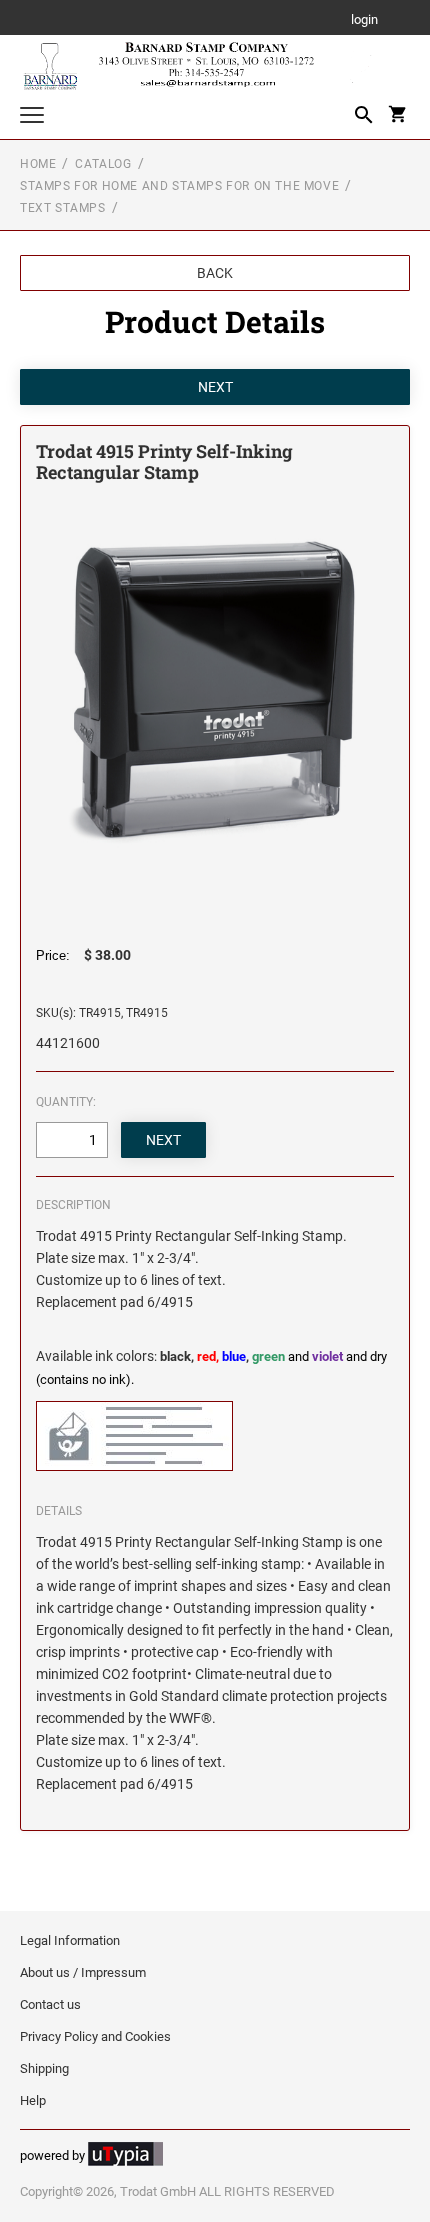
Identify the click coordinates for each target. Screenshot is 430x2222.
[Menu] (32, 117)
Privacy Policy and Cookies (95, 2036)
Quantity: (66, 1102)
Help (33, 2100)
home (38, 164)
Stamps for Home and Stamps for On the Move (179, 186)
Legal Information (70, 1940)
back (215, 273)
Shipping (44, 2068)
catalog (103, 164)
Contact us (50, 2004)
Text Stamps (63, 208)
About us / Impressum (83, 1972)
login (364, 20)
